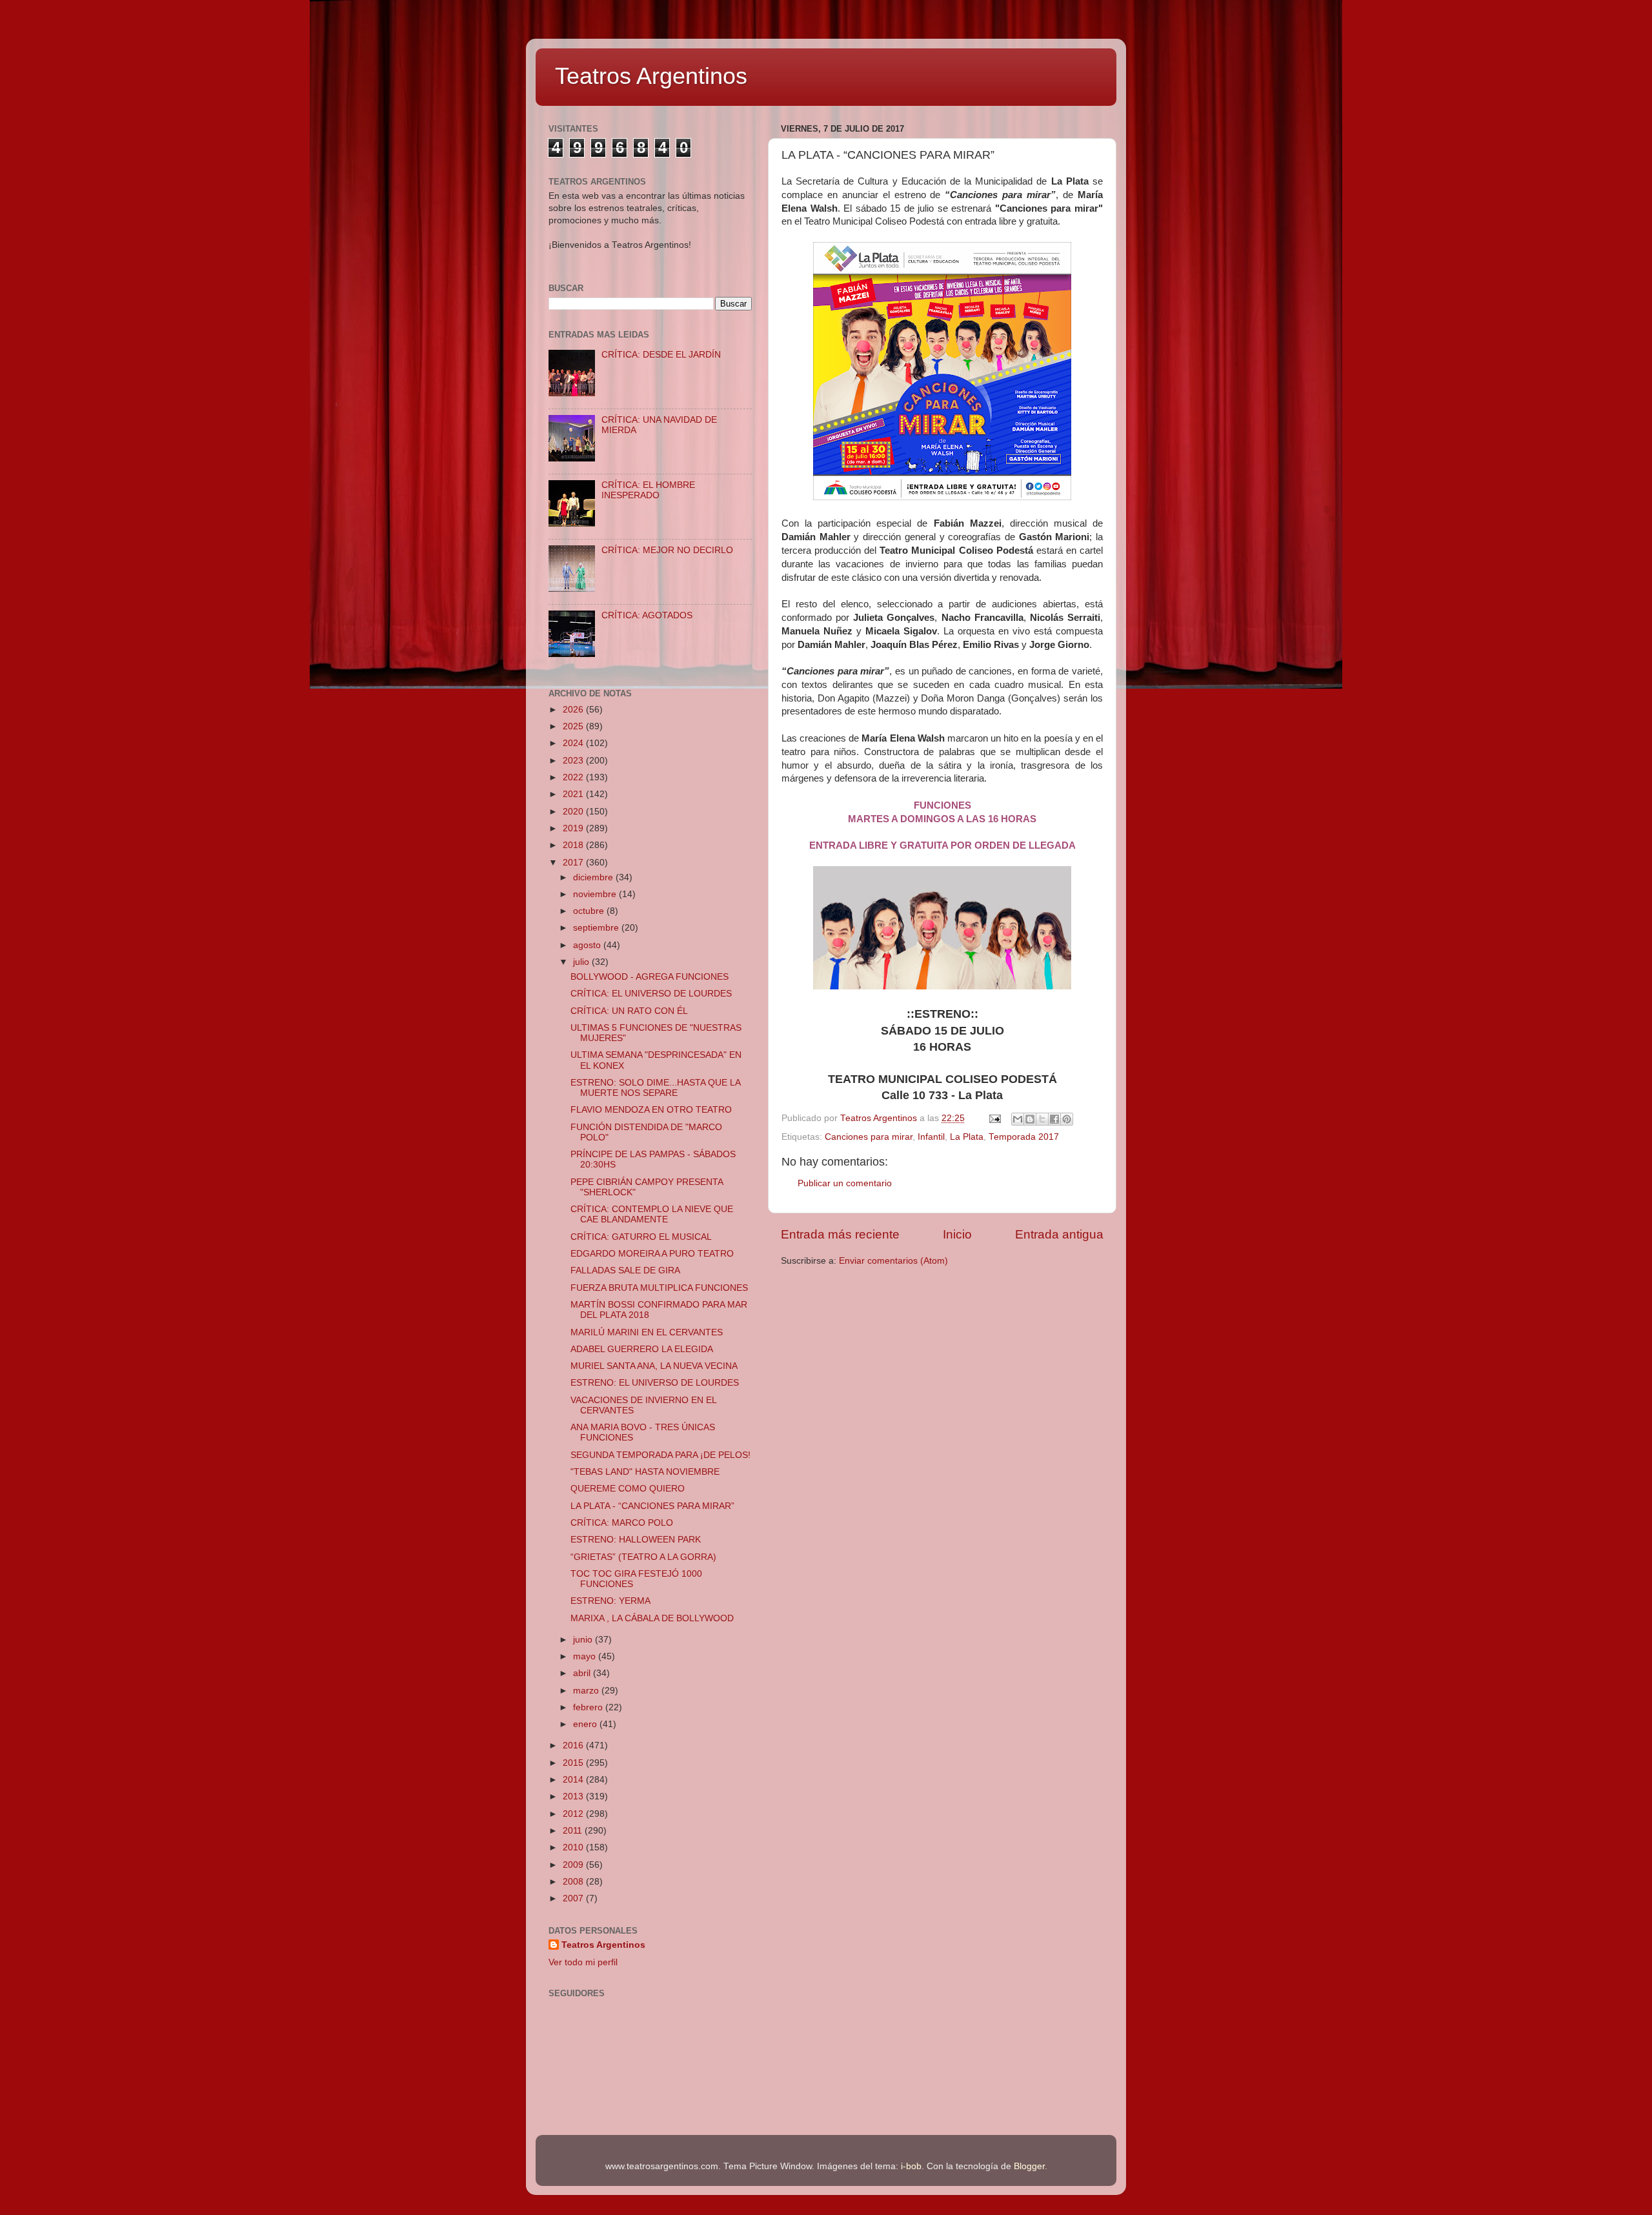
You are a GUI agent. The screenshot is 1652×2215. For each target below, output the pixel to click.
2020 (574, 812)
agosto (588, 945)
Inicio (957, 1234)
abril (583, 1673)
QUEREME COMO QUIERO (628, 1489)
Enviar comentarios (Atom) (893, 1261)
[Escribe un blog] (1030, 1119)
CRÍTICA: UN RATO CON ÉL (629, 1011)
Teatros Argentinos (651, 76)
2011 (574, 1831)
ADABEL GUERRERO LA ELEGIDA (642, 1349)
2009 (574, 1865)
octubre (590, 911)
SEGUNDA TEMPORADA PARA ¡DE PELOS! (660, 1455)
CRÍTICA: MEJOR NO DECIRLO (667, 550)
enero (586, 1724)
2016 (574, 1745)
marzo (587, 1691)
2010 (574, 1847)
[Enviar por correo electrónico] (1018, 1119)
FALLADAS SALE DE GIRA (625, 1270)
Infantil (931, 1137)
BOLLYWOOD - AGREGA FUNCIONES (650, 977)
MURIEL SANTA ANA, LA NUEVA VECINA (654, 1366)
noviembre (596, 894)
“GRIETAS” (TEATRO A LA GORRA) (643, 1557)
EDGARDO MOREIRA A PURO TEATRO (652, 1254)
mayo (586, 1656)
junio (584, 1640)
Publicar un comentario (845, 1183)
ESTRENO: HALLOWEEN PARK (636, 1540)
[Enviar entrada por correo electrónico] (994, 1118)
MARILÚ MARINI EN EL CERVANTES (647, 1332)
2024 (574, 743)
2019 (574, 828)
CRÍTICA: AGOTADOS (647, 615)
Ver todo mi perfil (583, 1962)
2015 (574, 1763)
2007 (574, 1898)
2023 (574, 761)
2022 (574, 777)
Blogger (1029, 2166)
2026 (574, 710)
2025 (574, 726)
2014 (574, 1780)
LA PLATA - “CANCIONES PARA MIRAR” (652, 1506)
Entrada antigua (1059, 1234)
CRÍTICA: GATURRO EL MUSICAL (641, 1237)
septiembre (597, 928)
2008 (574, 1882)
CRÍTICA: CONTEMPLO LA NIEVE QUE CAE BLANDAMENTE (652, 1214)
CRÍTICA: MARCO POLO (622, 1523)
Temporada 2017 (1024, 1137)
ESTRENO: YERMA (610, 1601)
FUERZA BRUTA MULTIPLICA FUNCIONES (659, 1288)
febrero (589, 1707)
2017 (574, 863)
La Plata (967, 1137)
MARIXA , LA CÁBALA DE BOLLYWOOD (652, 1618)
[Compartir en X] (1042, 1119)
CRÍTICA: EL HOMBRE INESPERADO (648, 490)
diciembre (594, 877)
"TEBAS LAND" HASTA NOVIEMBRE (645, 1472)
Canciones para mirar (869, 1137)
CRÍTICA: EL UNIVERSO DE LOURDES (651, 994)
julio (582, 962)
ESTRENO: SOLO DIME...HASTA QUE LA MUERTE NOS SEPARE (655, 1088)
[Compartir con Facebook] (1054, 1119)
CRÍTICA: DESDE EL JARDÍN (661, 355)
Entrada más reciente (840, 1234)
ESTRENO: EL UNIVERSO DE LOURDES (655, 1383)
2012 (574, 1814)
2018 (574, 845)
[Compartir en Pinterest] (1067, 1119)
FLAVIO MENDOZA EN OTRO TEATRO (651, 1110)
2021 (574, 794)
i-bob (911, 2166)
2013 (574, 1796)
